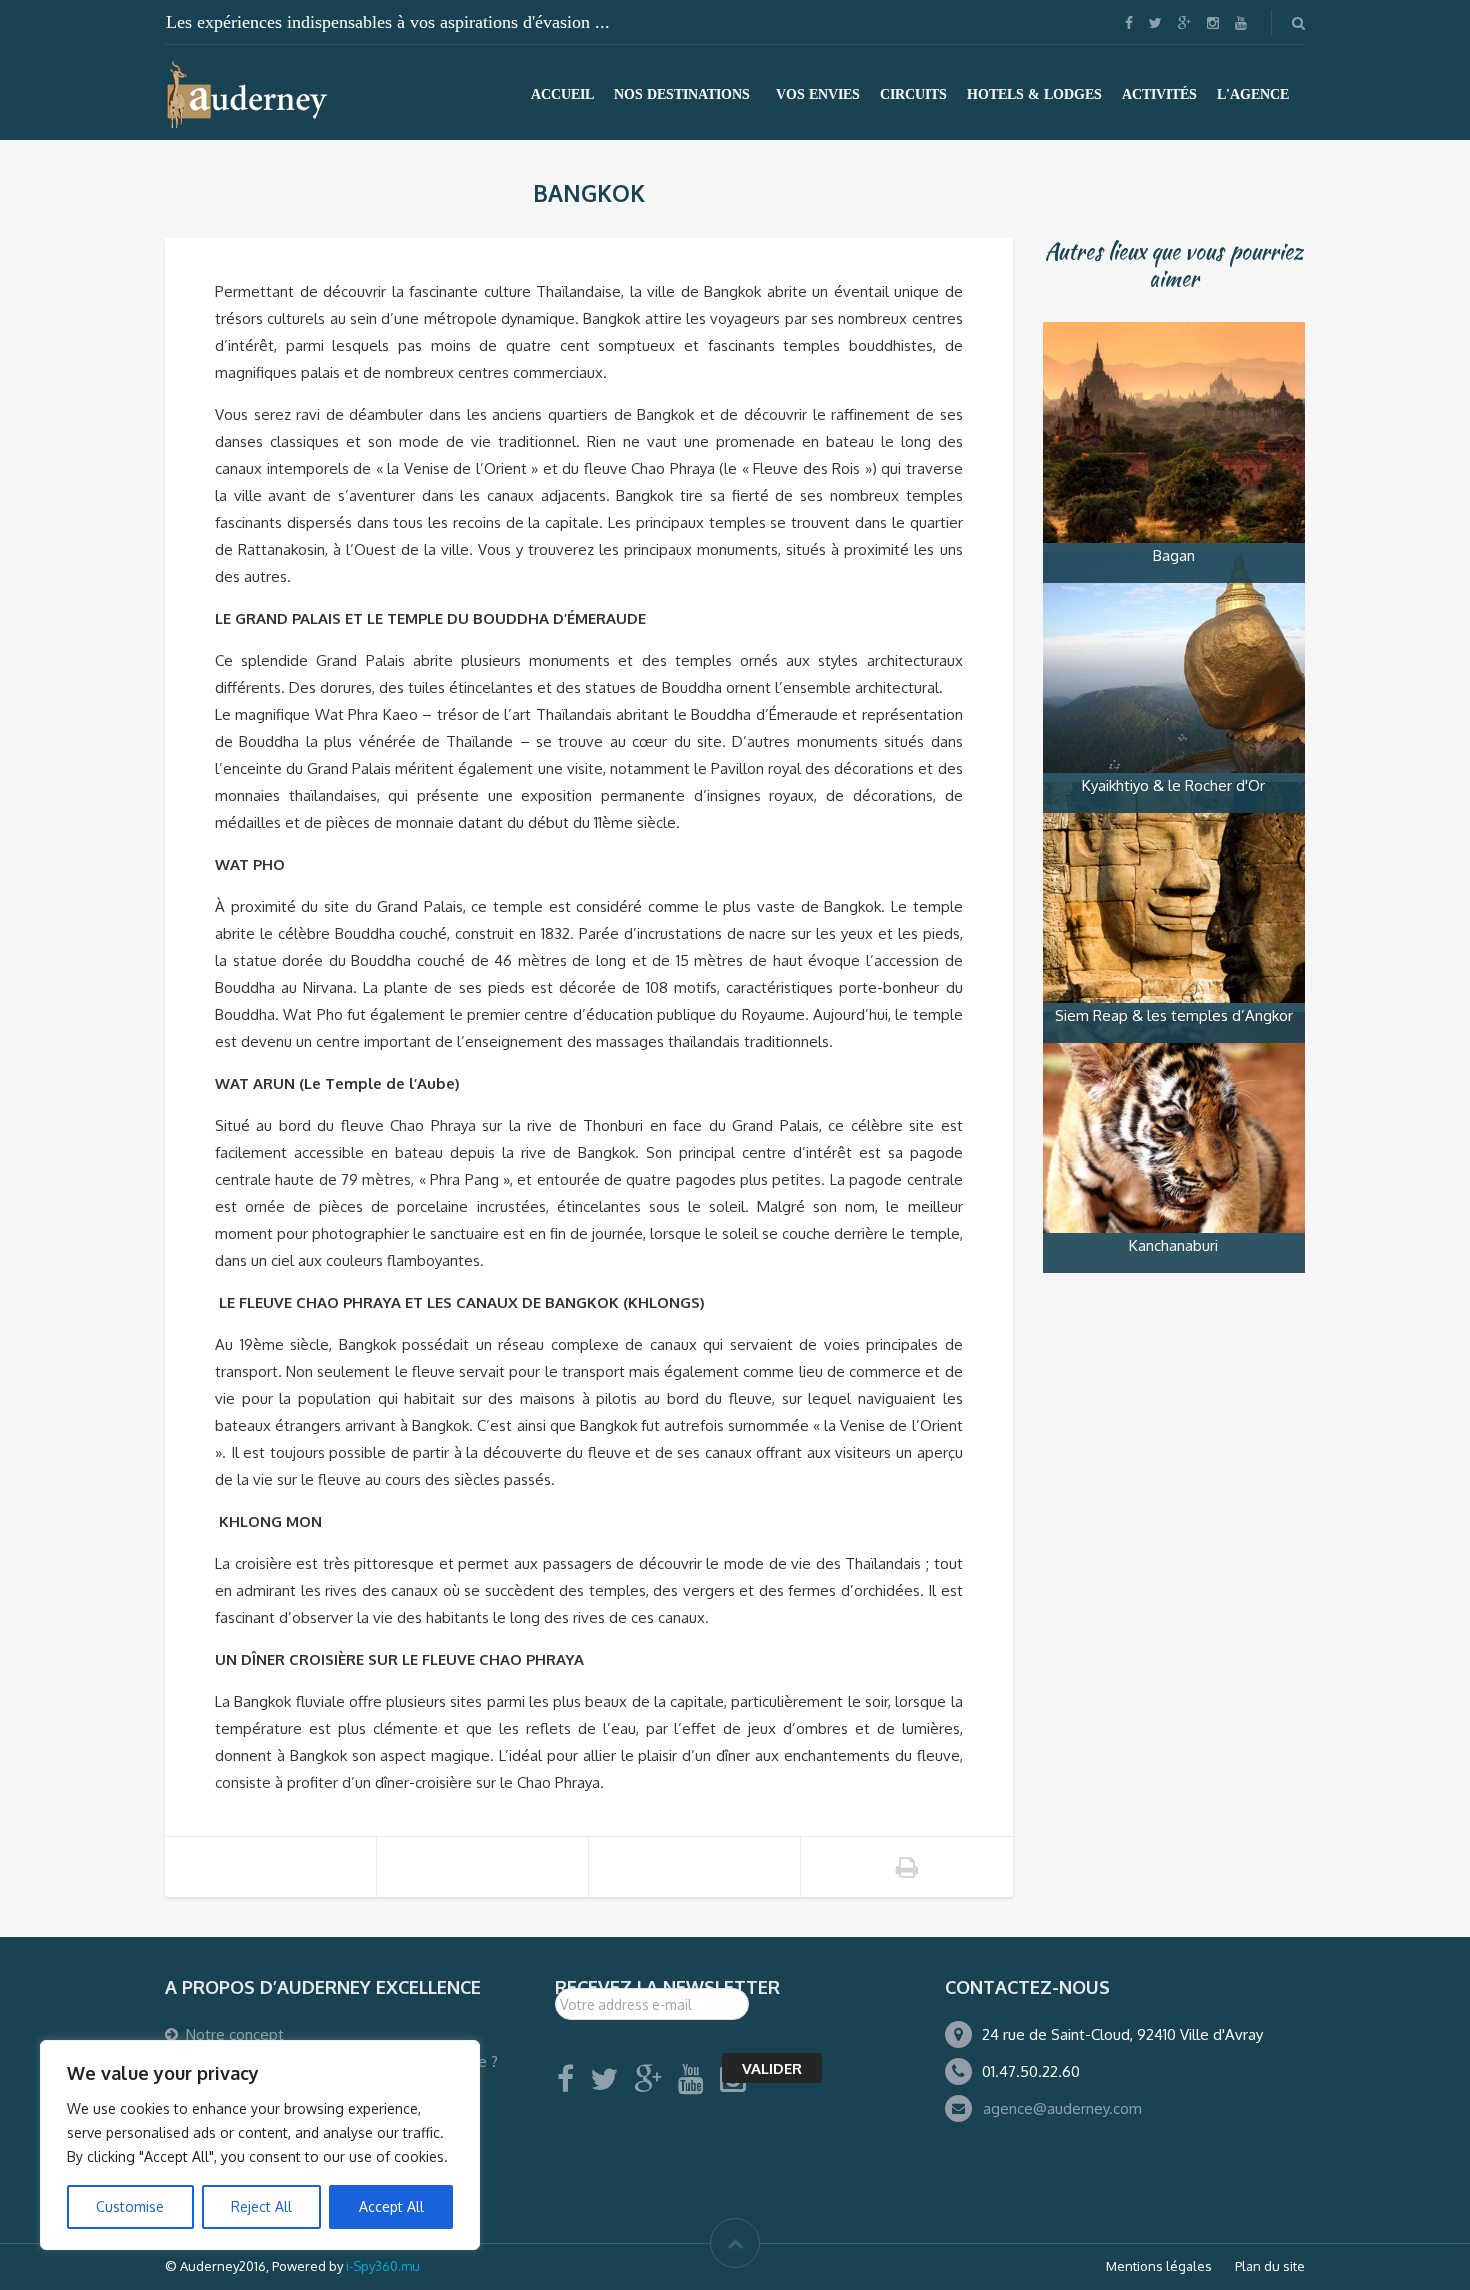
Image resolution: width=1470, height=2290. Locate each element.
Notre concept (235, 2034)
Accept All (391, 2206)
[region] (260, 2145)
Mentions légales (1159, 2266)
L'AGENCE (1253, 94)
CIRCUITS (913, 94)
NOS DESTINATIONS (682, 94)
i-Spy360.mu (383, 2266)
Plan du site (1270, 2266)
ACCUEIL (562, 94)
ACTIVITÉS (1159, 94)
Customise (130, 2206)
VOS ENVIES (818, 94)
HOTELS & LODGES (1034, 94)
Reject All (261, 2206)
